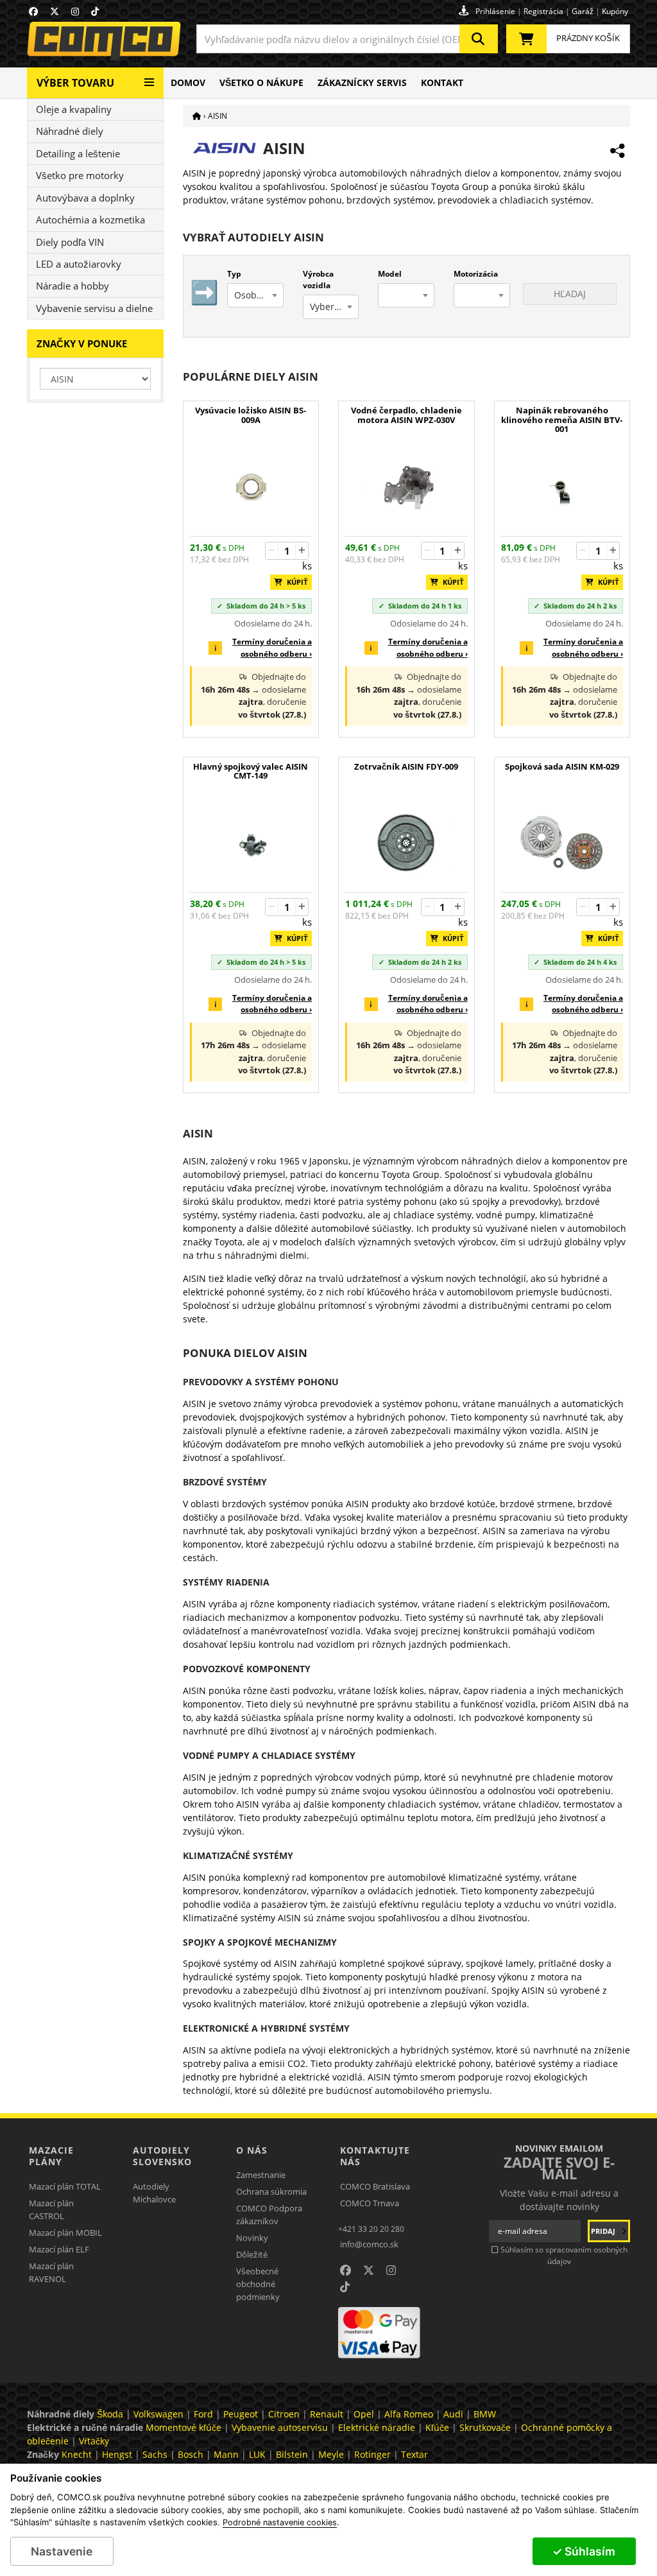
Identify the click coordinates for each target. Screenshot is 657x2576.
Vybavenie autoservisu (280, 2427)
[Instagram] (75, 11)
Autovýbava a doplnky (85, 198)
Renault (327, 2414)
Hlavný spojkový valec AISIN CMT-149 (251, 772)
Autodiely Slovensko (162, 2156)
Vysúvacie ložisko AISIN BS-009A (251, 415)
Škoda (110, 2414)
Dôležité (252, 2254)
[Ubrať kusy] (272, 551)
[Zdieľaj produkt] (617, 151)
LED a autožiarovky (79, 264)
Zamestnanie (261, 2175)
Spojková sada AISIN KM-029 (562, 767)
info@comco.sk (369, 2244)
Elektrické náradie (377, 2427)
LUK (257, 2454)
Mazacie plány (51, 2156)
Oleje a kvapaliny (74, 109)
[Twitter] (55, 11)
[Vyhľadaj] (479, 39)
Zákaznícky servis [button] (362, 82)
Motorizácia (476, 274)
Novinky (252, 2238)
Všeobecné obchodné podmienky (258, 2284)
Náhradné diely (70, 131)
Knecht (77, 2454)
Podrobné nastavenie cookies (280, 2523)
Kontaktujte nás (375, 2156)
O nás (252, 2150)
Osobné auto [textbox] (259, 295)
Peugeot (241, 2414)
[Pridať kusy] (302, 551)
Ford (203, 2414)
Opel (364, 2414)
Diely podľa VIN (70, 242)
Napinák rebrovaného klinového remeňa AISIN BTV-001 (562, 420)
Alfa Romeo (409, 2414)
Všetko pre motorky (80, 175)
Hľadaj (570, 294)
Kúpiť (294, 582)
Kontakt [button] (442, 82)
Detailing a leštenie (78, 153)
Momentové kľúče (183, 2427)
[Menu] (149, 77)
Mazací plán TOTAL (65, 2186)
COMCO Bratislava (375, 2186)
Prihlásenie (495, 11)
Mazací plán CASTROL (51, 2209)
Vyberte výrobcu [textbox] (334, 307)
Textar (414, 2454)
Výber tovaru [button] (75, 83)
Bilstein (292, 2454)
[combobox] (347, 39)
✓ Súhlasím (584, 2551)
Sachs (155, 2454)
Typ (234, 274)
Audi (453, 2414)
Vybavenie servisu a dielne (94, 308)
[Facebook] (33, 11)
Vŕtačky (94, 2441)
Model (390, 274)
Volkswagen (158, 2414)
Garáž (583, 11)
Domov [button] (188, 82)
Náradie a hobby (73, 286)
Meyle (331, 2454)
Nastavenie (62, 2551)
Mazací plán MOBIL (65, 2233)
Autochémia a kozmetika (90, 220)
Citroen (284, 2414)
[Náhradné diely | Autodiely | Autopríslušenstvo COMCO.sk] (197, 116)
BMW (485, 2414)
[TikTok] (95, 11)
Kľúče (437, 2427)
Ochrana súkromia (271, 2191)
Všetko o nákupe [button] (261, 82)
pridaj (604, 2231)
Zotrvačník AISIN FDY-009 (406, 767)
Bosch (191, 2454)
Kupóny (615, 11)
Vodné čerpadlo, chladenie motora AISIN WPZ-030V (406, 415)
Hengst (117, 2454)
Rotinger (372, 2454)
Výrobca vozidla (318, 280)
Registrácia (543, 11)
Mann (226, 2454)
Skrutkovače (485, 2427)
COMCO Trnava (370, 2203)
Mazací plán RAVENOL (51, 2272)
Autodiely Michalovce (154, 2193)
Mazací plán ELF (59, 2249)
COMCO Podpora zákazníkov (269, 2215)
